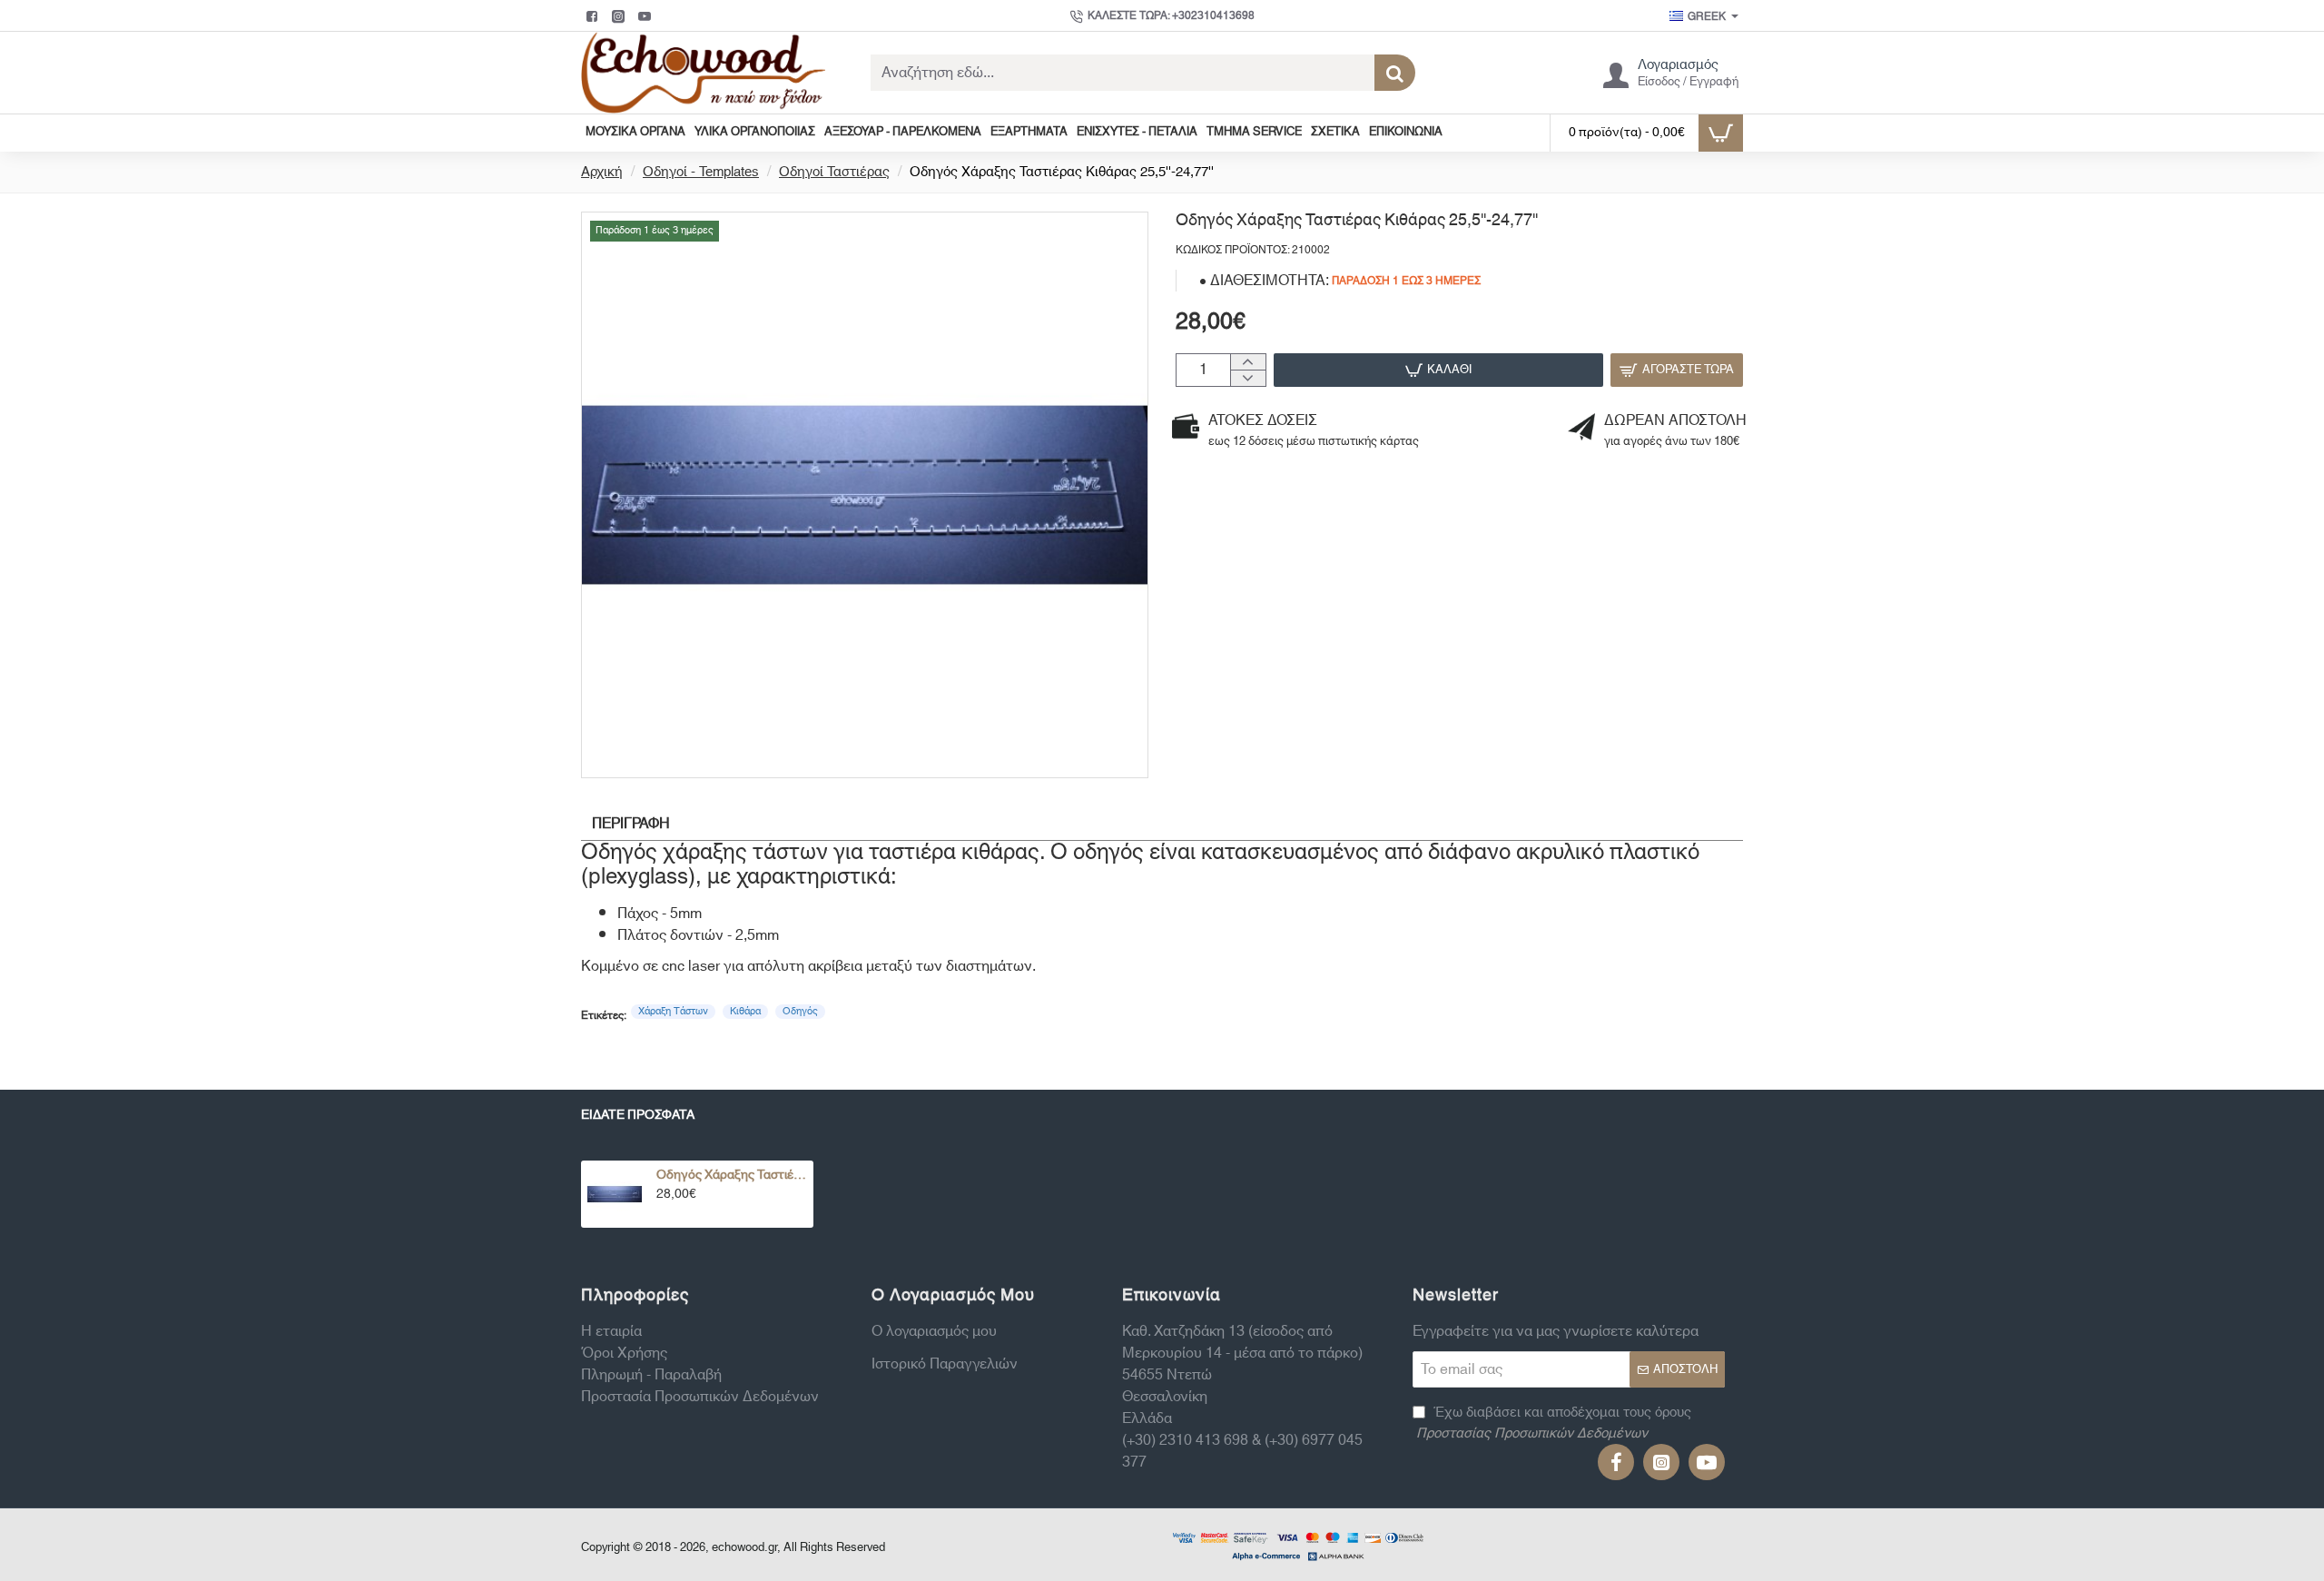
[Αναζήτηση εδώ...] (1395, 73)
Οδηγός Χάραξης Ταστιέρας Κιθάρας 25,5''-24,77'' (732, 1176)
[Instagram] (620, 16)
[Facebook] (594, 16)
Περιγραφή (631, 824)
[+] (1248, 362)
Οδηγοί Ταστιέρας (834, 173)
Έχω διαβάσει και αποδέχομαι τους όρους (1554, 1423)
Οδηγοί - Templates (701, 173)
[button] (1438, 370)
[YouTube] (647, 16)
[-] (1248, 378)
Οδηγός (800, 1012)
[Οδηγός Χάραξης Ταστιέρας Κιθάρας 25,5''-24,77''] (615, 1194)
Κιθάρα (745, 1012)
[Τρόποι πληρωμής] (1298, 1545)
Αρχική (602, 173)
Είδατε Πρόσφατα (638, 1117)
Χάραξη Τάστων (673, 1012)
